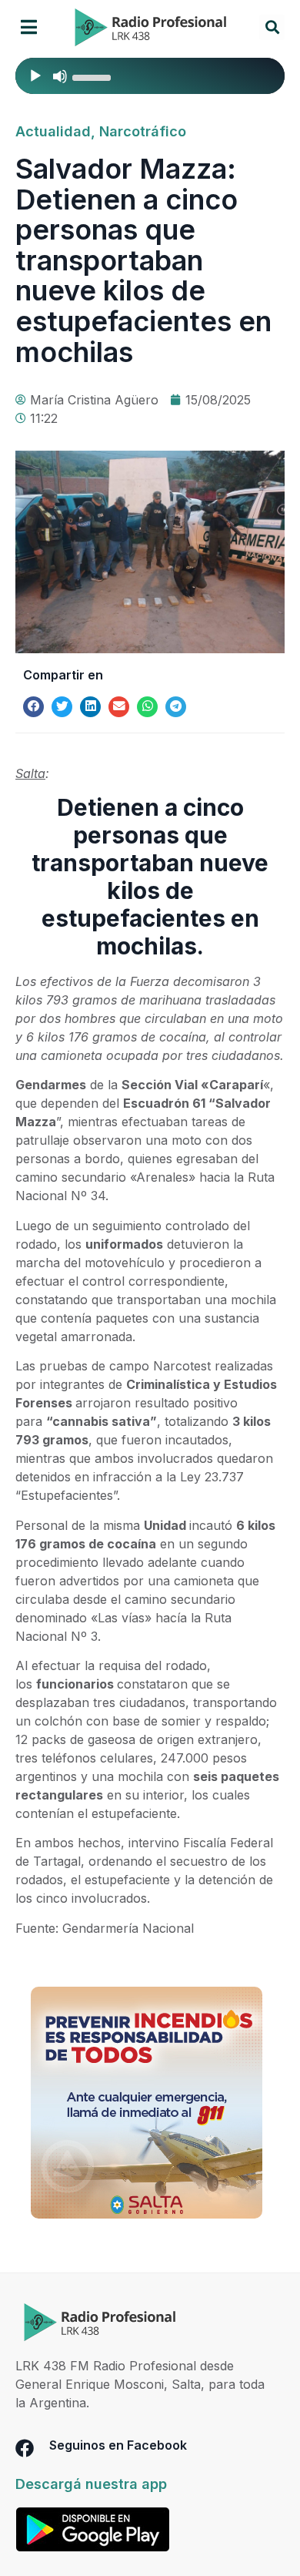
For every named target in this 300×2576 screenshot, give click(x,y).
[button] (29, 27)
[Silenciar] (60, 76)
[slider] (94, 76)
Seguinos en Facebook (118, 2445)
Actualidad (53, 131)
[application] (150, 76)
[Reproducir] (35, 76)
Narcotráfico (143, 131)
